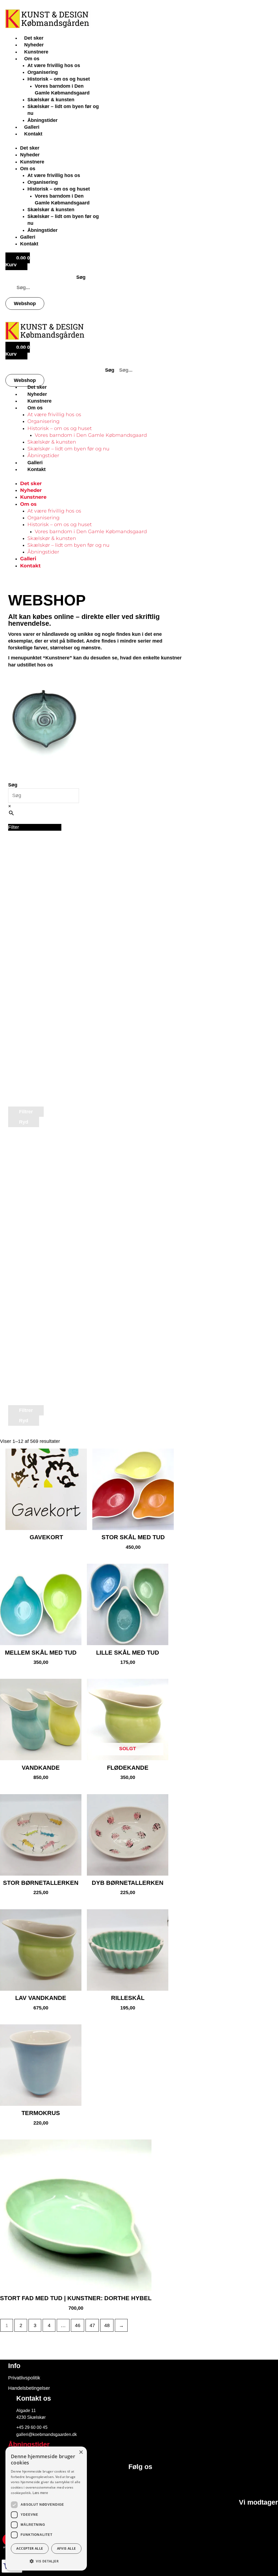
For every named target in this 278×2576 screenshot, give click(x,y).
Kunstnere (36, 52)
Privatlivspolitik (24, 2378)
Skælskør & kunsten (51, 100)
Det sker (34, 38)
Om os (32, 59)
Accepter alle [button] (30, 2548)
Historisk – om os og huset (59, 79)
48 (107, 2325)
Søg (81, 277)
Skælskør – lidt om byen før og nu (68, 449)
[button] (35, 827)
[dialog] (46, 2509)
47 (92, 2325)
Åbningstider (42, 120)
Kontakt (33, 134)
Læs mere (40, 2493)
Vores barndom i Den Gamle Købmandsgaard (91, 435)
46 (78, 2325)
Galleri (32, 127)
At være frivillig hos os (54, 65)
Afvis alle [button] (67, 2548)
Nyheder (34, 45)
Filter (14, 827)
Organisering (43, 72)
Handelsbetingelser (29, 2388)
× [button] (81, 2452)
